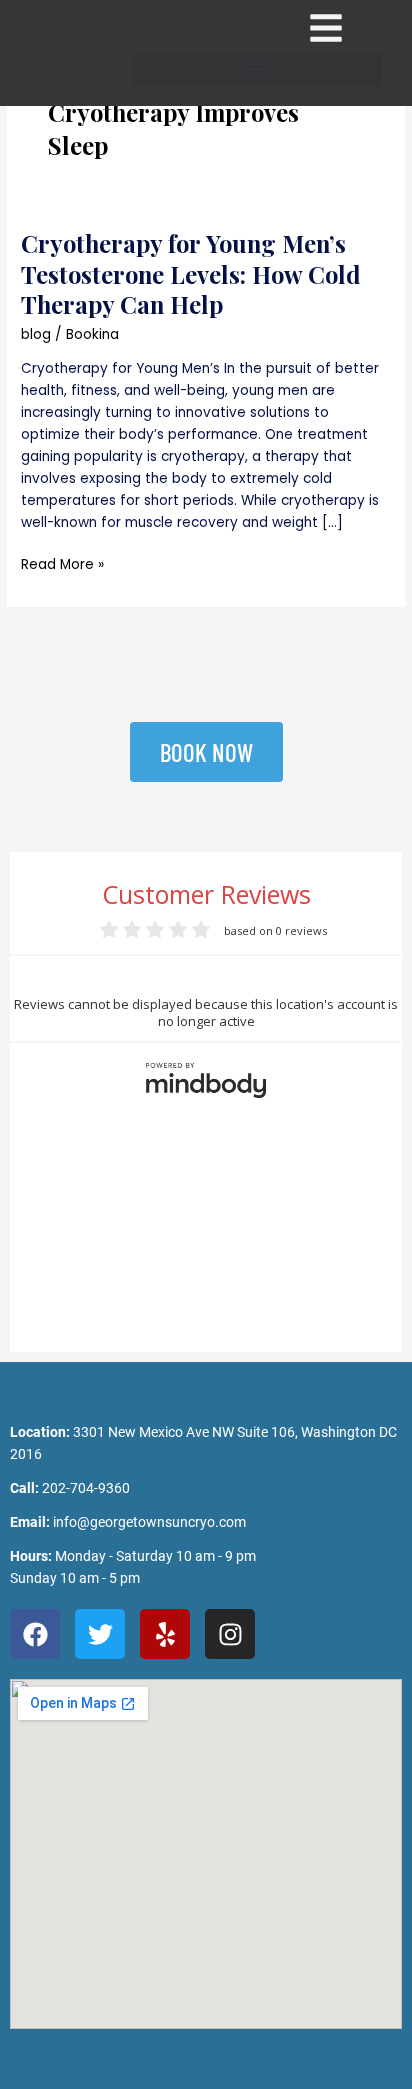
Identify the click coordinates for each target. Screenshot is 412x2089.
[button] (257, 69)
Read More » (62, 564)
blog (36, 334)
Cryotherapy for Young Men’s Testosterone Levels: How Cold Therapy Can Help (191, 274)
